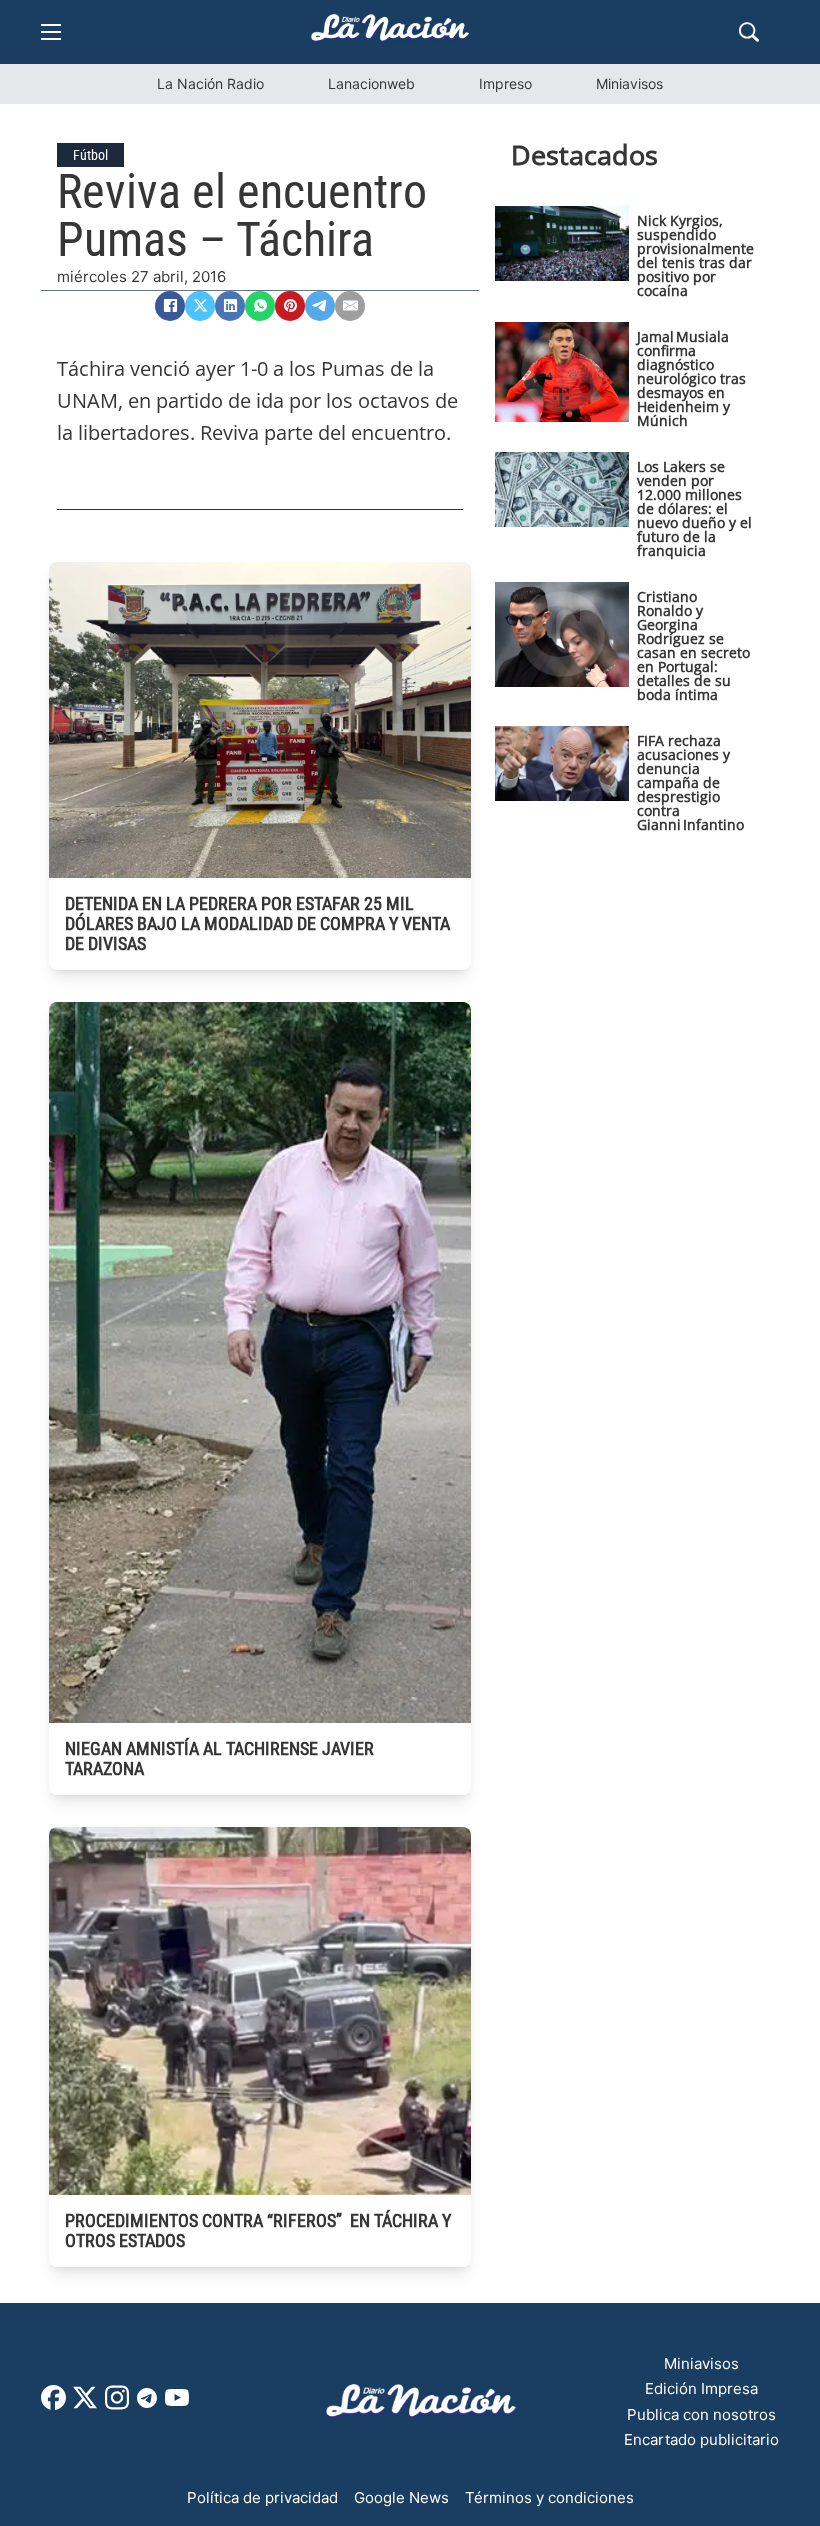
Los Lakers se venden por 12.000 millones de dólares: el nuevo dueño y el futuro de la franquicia (694, 508)
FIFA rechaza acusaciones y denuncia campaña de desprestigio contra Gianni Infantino (690, 782)
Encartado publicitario (701, 2439)
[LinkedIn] (230, 306)
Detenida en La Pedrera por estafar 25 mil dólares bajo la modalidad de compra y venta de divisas (257, 923)
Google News (401, 2497)
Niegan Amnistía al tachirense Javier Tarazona (219, 1758)
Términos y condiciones (549, 2497)
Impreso (505, 83)
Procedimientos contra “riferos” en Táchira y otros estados (258, 2230)
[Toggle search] (749, 32)
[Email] (350, 306)
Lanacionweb (371, 83)
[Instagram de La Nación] (117, 2404)
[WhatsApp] (260, 306)
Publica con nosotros (701, 2414)
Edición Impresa (701, 2388)
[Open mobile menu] (51, 32)
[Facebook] (170, 306)
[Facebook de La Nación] (53, 2404)
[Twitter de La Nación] (85, 2404)
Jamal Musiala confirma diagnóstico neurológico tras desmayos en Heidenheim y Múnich (691, 378)
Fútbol (90, 155)
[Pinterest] (290, 306)
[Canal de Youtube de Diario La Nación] (177, 2404)
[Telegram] (320, 306)
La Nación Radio (210, 83)
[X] (200, 306)
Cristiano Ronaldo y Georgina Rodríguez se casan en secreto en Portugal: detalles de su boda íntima (693, 645)
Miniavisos (629, 83)
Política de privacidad (262, 2497)
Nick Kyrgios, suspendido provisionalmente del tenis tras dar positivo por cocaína (695, 255)
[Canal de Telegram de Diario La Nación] (147, 2403)
